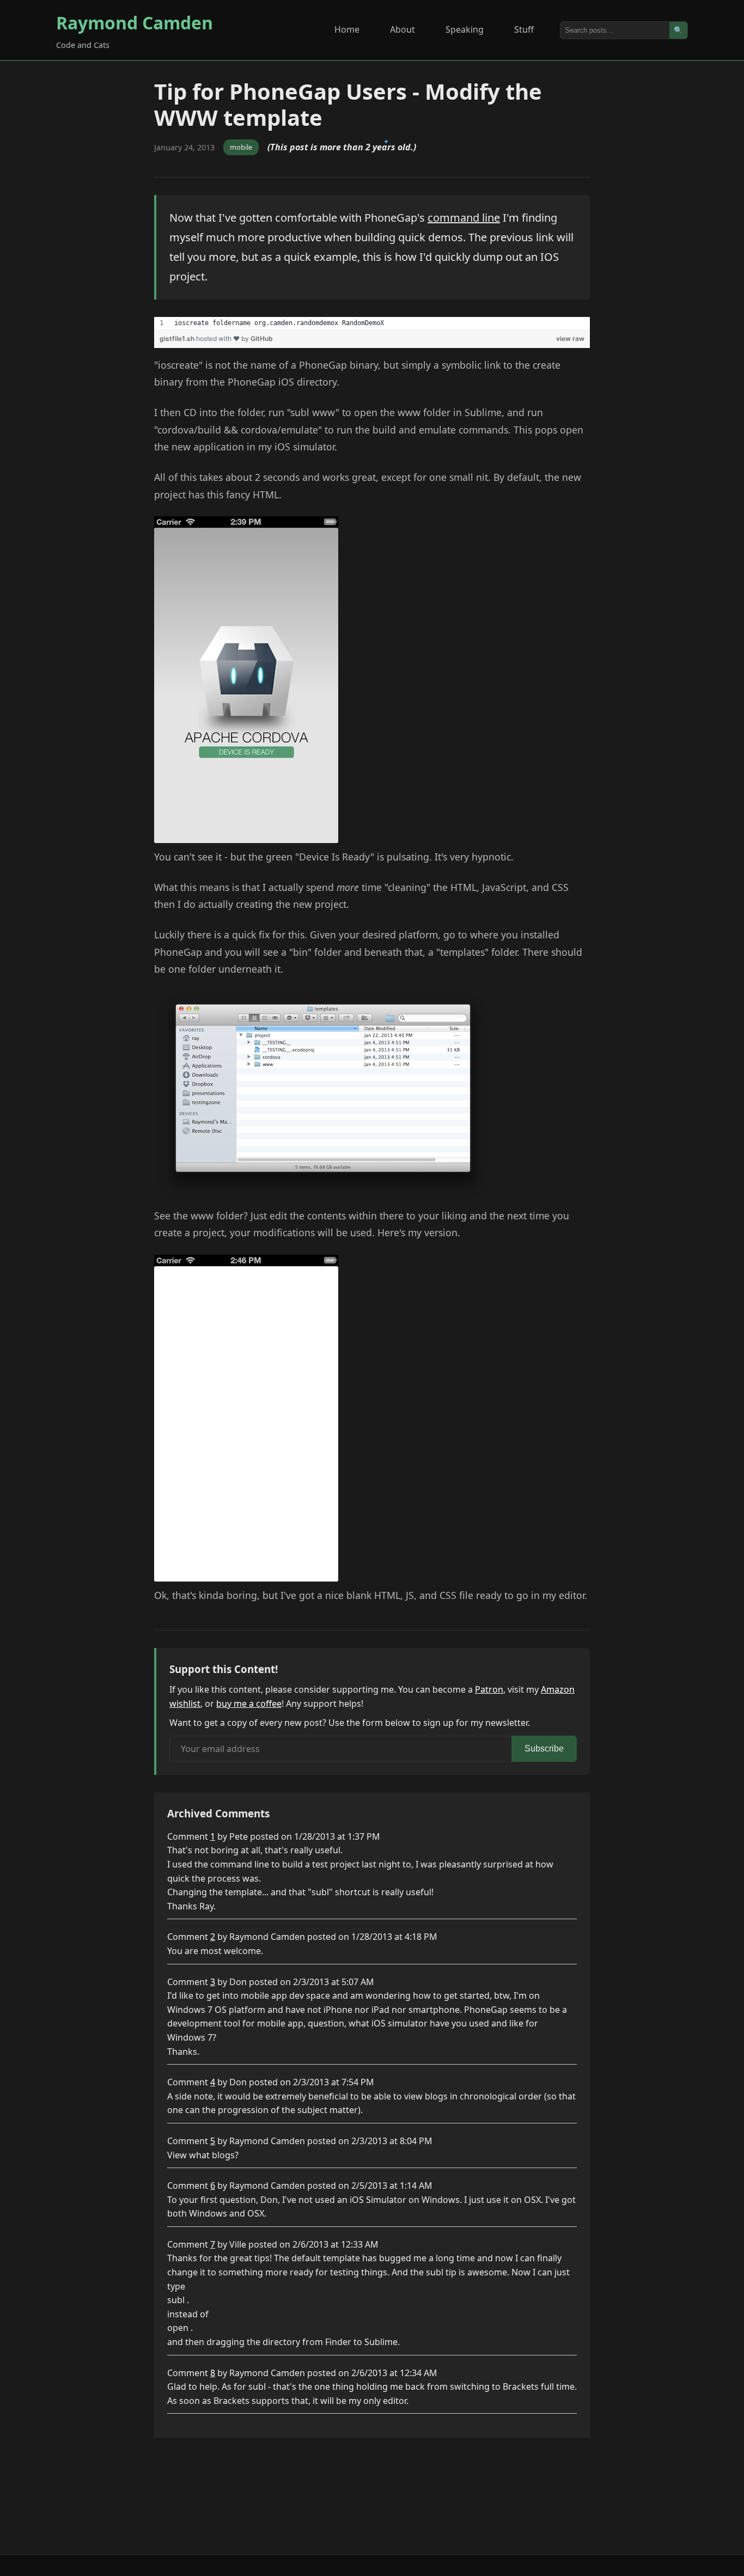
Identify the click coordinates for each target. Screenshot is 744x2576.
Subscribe (544, 1748)
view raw (570, 338)
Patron (489, 1689)
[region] (372, 323)
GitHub (262, 338)
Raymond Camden (135, 23)
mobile (241, 147)
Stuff (524, 29)
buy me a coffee (249, 1704)
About (403, 29)
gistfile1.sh (178, 338)
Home (347, 29)
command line (464, 218)
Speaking (465, 29)
